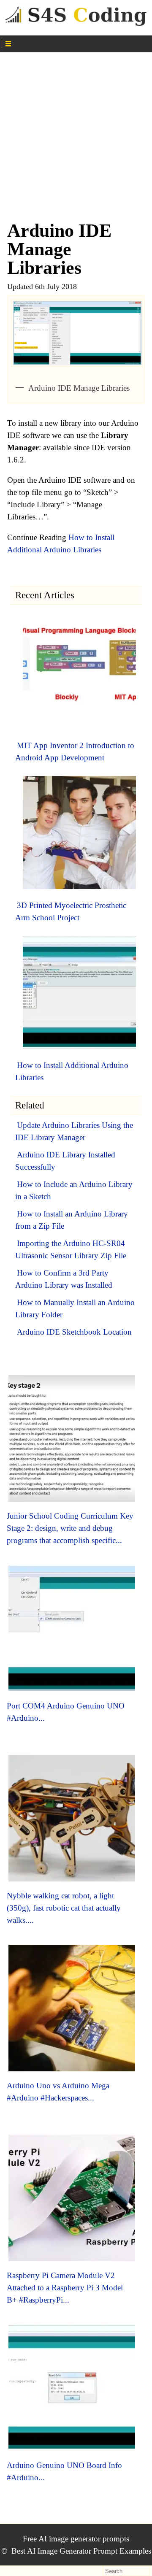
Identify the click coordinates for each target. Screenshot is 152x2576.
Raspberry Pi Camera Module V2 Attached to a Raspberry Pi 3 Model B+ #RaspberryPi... (65, 2288)
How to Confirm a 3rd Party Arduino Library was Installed (64, 1279)
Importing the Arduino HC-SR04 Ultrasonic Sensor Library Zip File (71, 1249)
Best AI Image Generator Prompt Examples (81, 2551)
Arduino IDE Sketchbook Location (74, 1332)
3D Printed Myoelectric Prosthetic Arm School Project (71, 911)
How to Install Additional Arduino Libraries (72, 1071)
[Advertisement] (76, 132)
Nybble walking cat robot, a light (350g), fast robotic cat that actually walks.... (64, 1908)
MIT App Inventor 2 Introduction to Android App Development (75, 751)
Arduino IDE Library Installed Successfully (65, 1161)
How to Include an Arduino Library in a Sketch (74, 1190)
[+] (76, 43)
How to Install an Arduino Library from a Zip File (72, 1220)
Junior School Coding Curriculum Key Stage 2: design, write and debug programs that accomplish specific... (70, 1528)
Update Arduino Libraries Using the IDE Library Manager (74, 1131)
